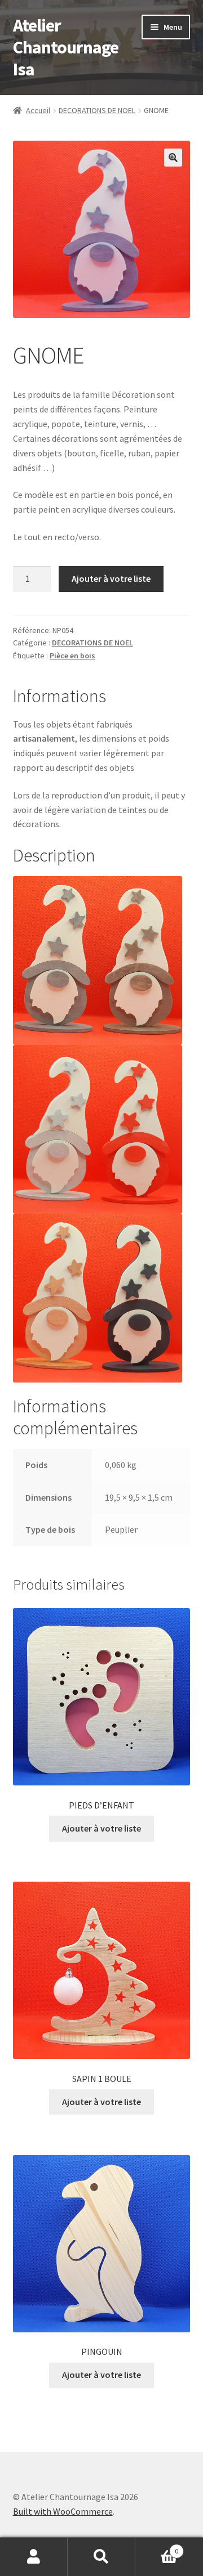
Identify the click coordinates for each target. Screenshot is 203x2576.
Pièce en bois (72, 656)
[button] (173, 158)
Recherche (101, 2557)
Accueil (38, 110)
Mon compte (34, 2557)
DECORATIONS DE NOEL (97, 110)
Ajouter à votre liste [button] (101, 1828)
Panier (157, 2547)
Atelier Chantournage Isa (66, 47)
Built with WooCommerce (63, 2511)
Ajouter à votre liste (111, 578)
